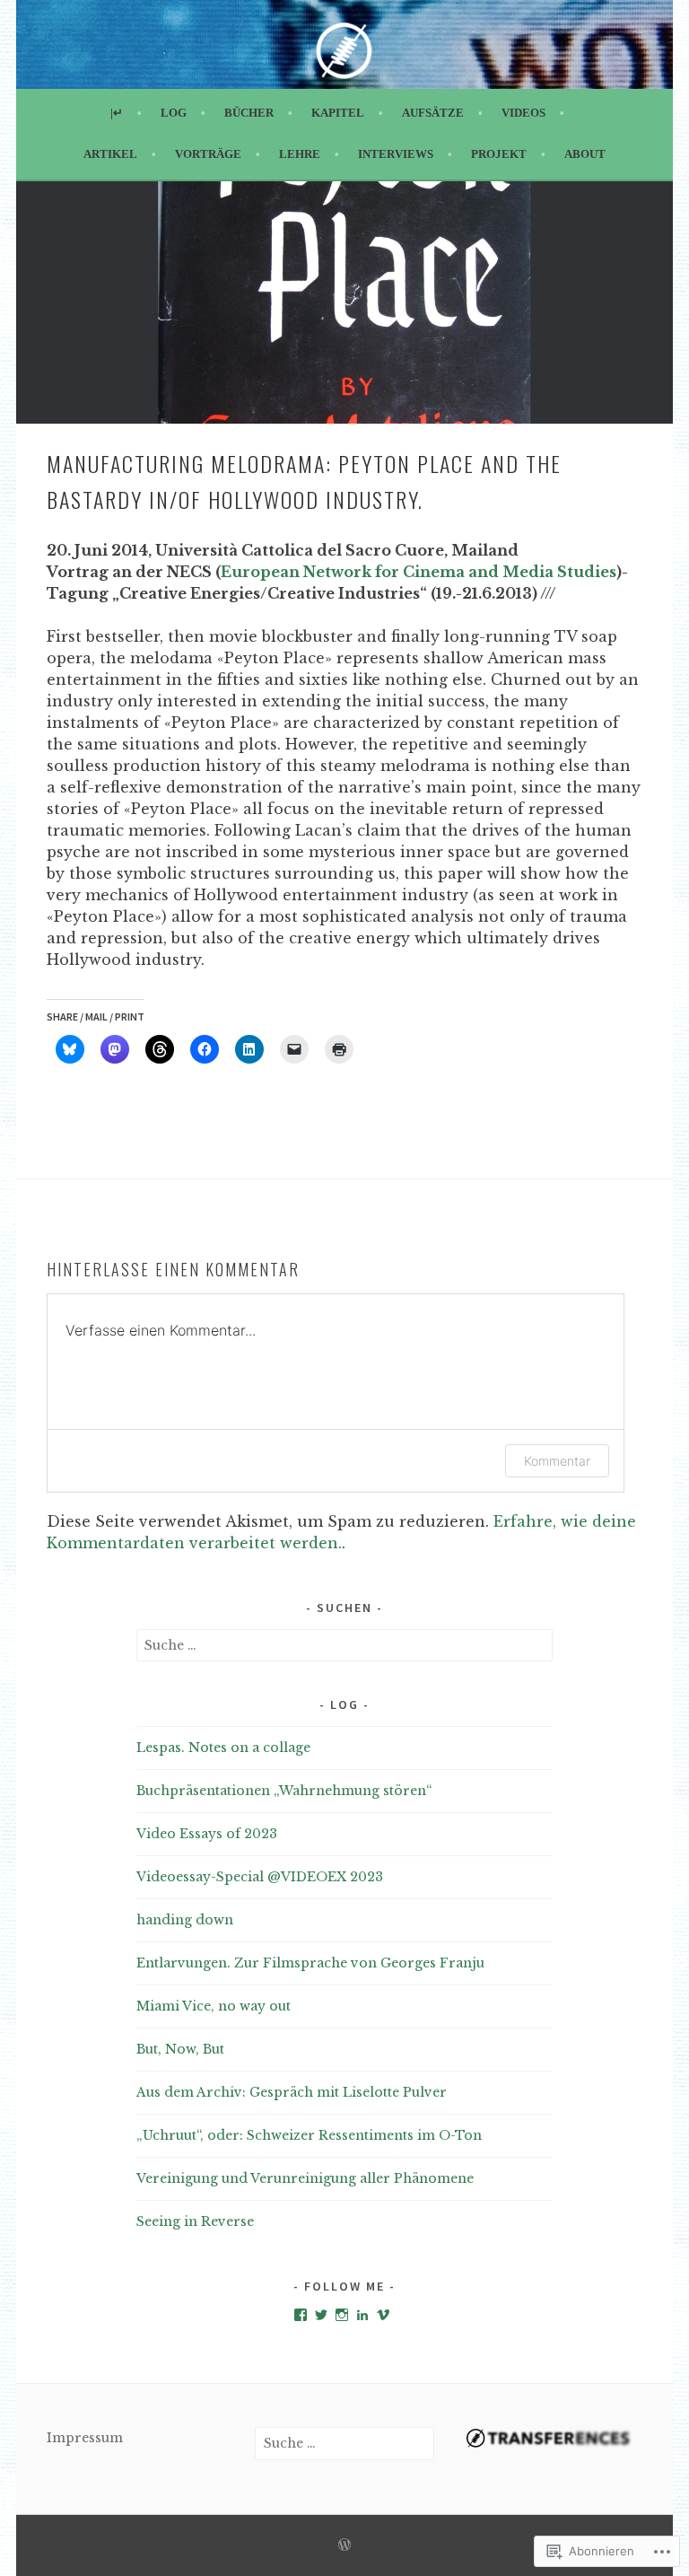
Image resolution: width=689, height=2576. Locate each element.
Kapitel (338, 113)
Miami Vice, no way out (214, 2006)
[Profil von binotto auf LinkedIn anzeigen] (362, 2315)
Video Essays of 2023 (207, 1834)
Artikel (110, 154)
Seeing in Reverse (195, 2221)
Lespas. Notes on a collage (223, 1748)
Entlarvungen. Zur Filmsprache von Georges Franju (310, 1963)
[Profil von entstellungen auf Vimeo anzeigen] (383, 2315)
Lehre (300, 154)
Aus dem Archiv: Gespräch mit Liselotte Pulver (292, 2092)
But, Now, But (180, 2049)
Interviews (396, 154)
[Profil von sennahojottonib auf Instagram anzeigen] (342, 2315)
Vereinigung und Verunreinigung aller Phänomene (305, 2178)
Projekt (499, 154)
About (585, 154)
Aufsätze (433, 113)
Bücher (249, 113)
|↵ (117, 113)
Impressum (85, 2438)
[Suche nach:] (345, 1645)
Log (174, 113)
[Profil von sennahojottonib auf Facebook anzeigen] (301, 2315)
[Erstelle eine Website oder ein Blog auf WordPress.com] (344, 2546)
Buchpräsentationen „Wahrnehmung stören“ (284, 1791)
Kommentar (557, 1461)
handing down (185, 1920)
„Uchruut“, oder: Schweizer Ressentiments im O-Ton (309, 2135)
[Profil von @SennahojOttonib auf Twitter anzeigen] (321, 2315)
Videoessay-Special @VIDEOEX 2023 (260, 1877)
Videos (523, 113)
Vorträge (208, 154)
